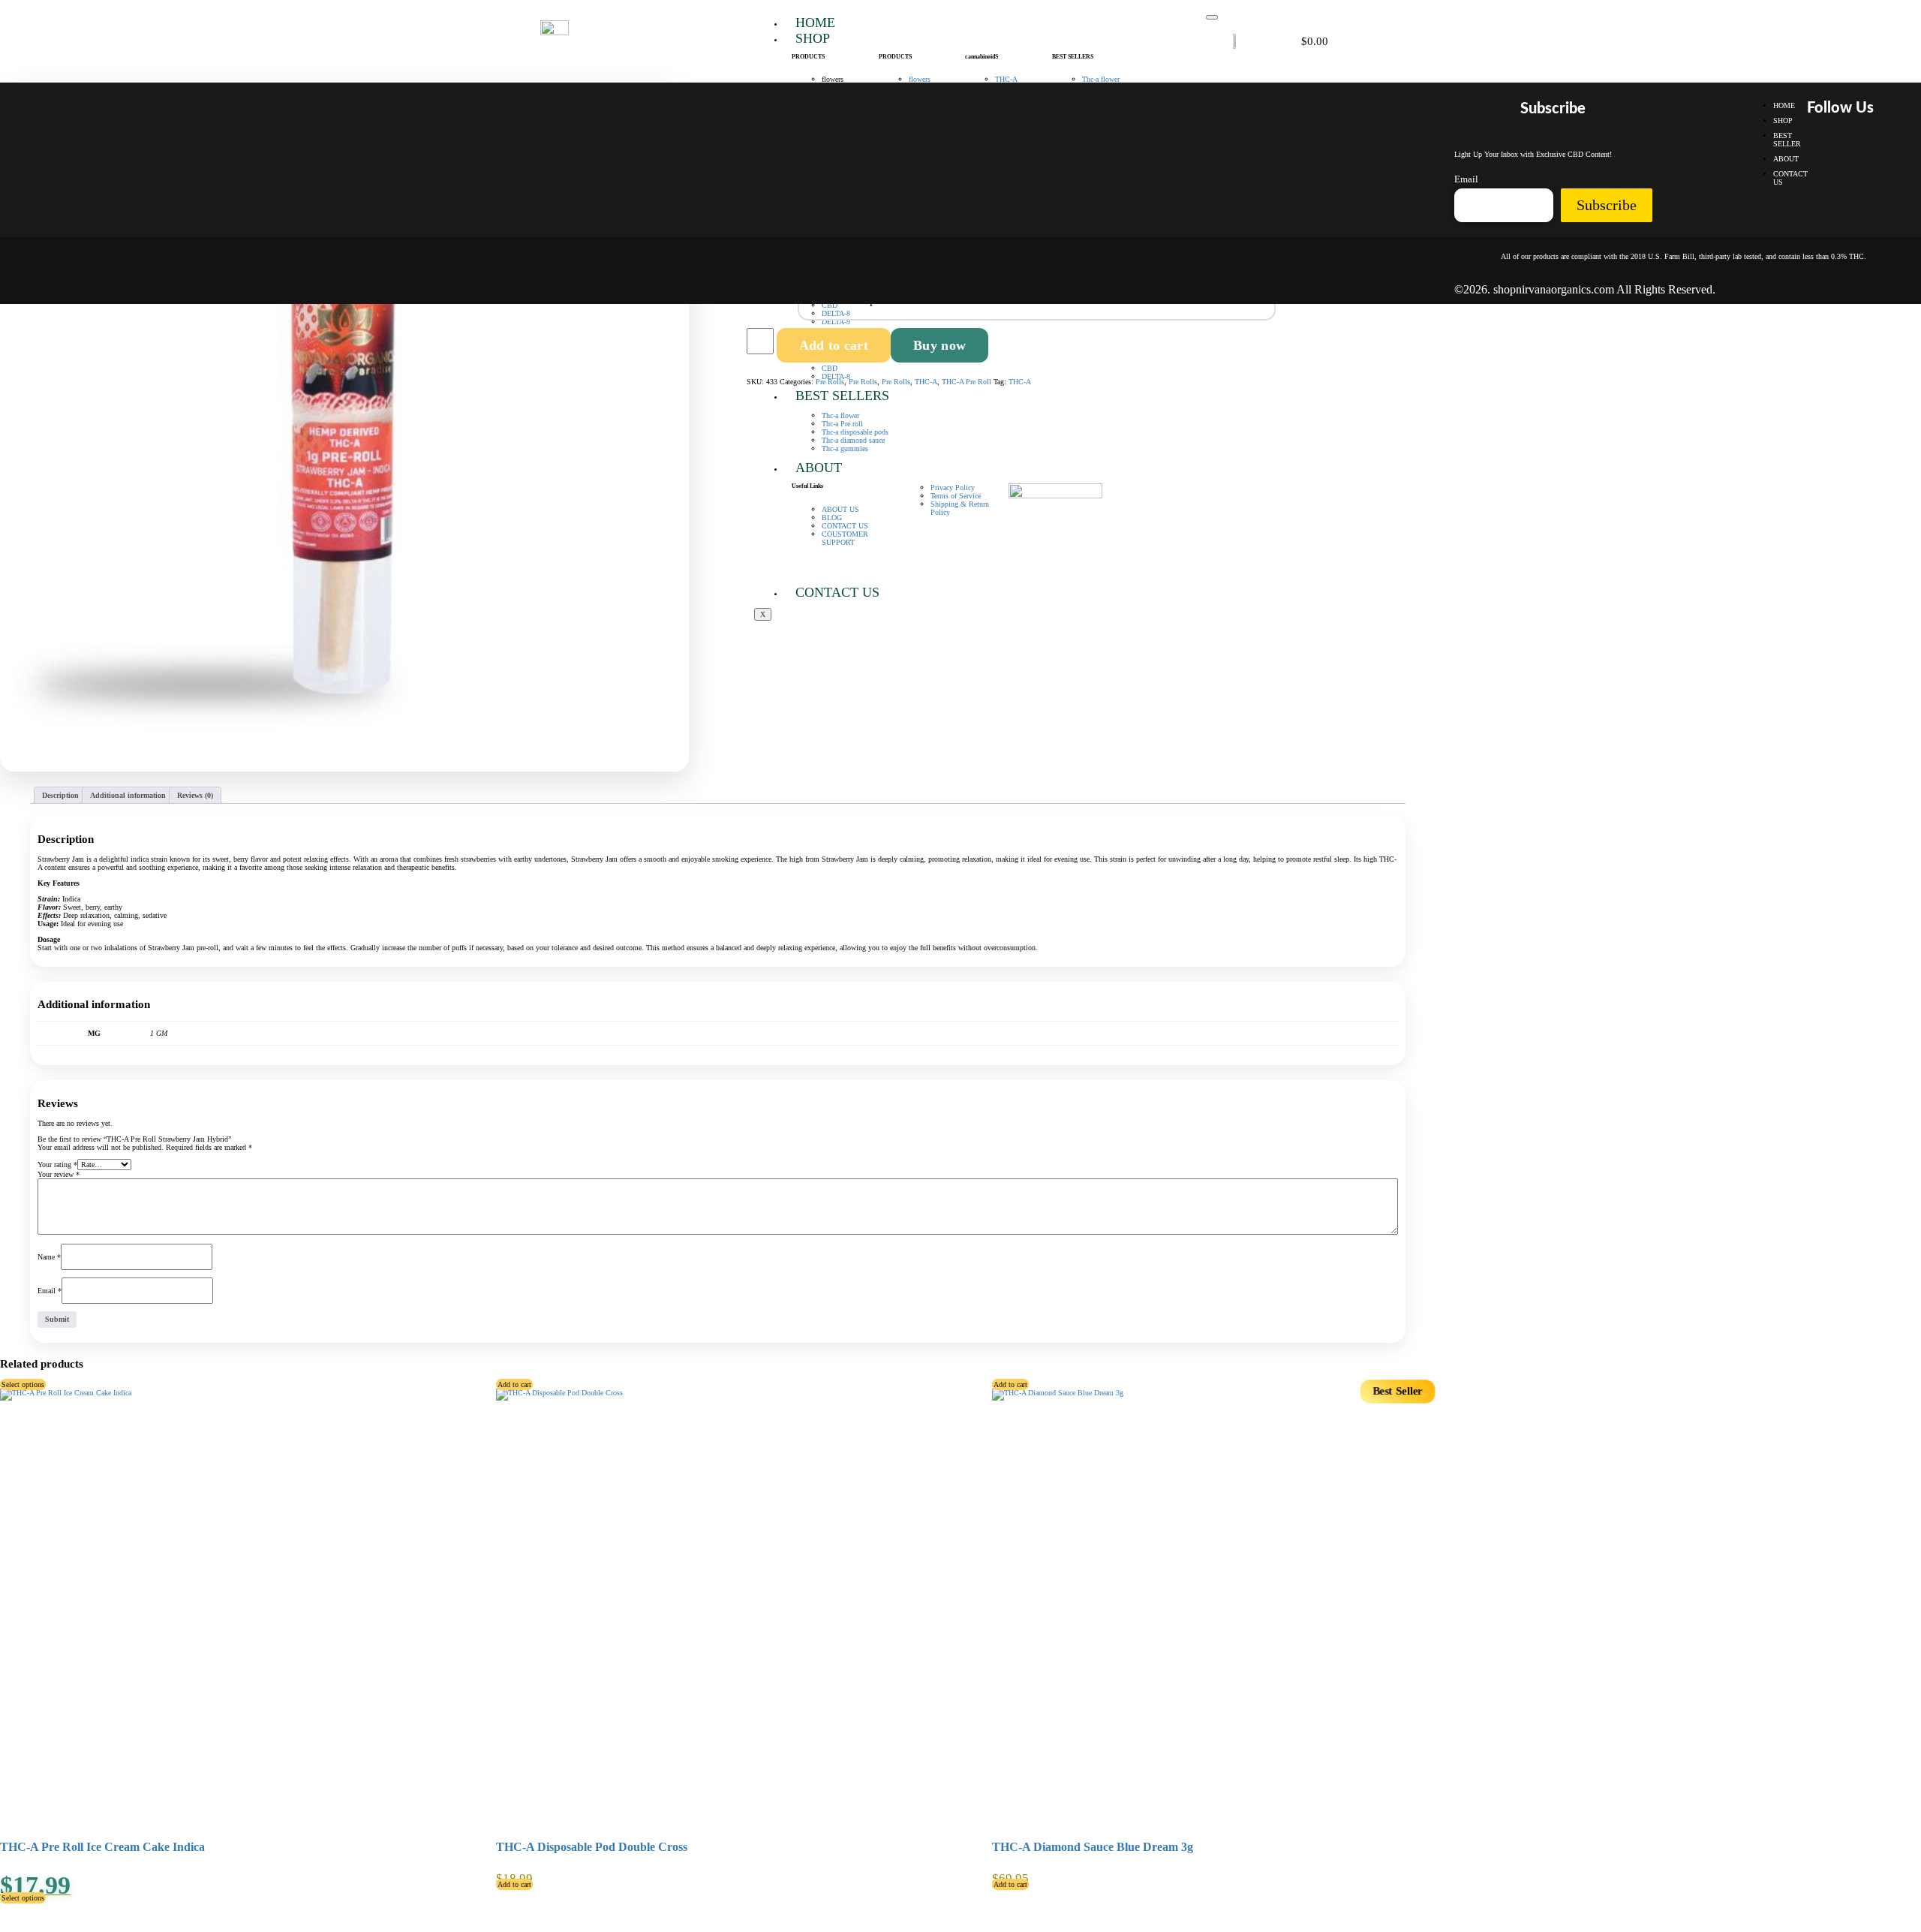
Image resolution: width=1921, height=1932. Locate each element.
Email (50, 1291)
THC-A (926, 382)
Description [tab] (60, 795)
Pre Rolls (830, 382)
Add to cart (834, 345)
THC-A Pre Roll (967, 382)
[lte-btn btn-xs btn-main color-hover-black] (514, 1384)
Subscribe (1607, 205)
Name (49, 1257)
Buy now (939, 345)
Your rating (57, 1165)
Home (815, 23)
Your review (59, 1174)
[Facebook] (1817, 152)
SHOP (813, 38)
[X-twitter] (1860, 152)
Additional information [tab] (128, 795)
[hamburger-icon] (1212, 17)
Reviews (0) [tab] (195, 795)
